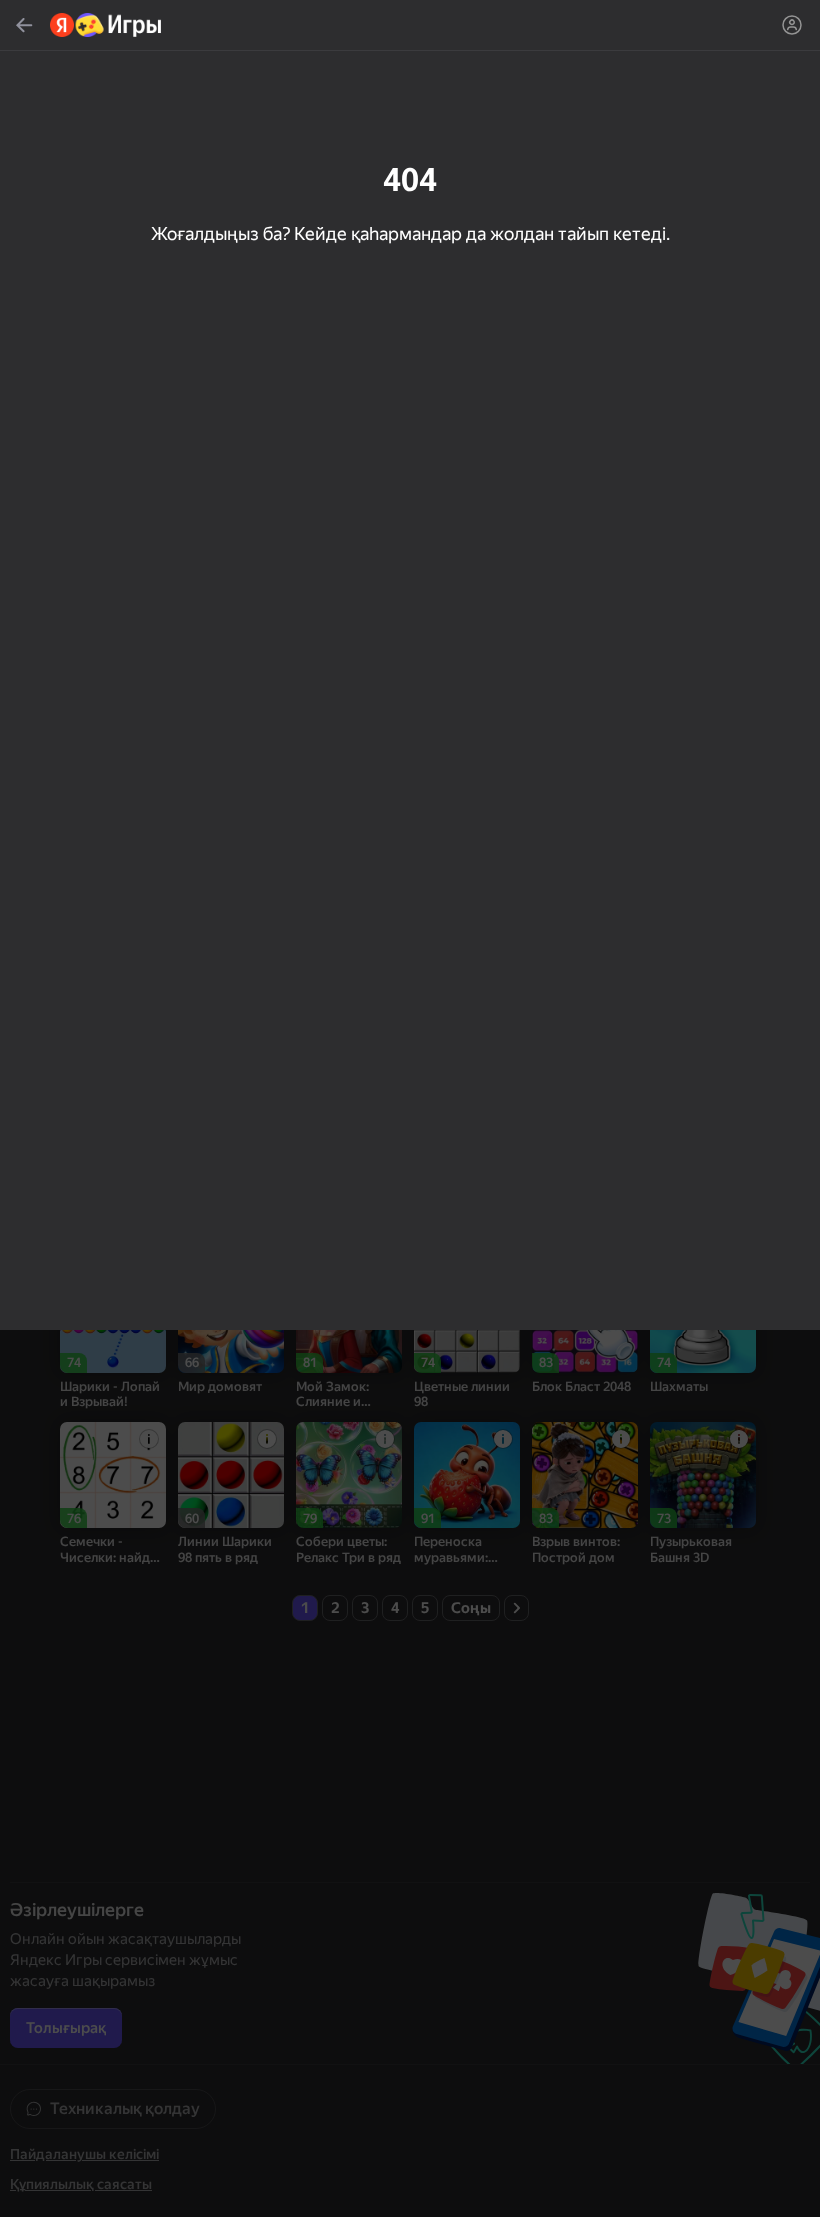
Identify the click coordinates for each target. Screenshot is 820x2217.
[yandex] (106, 25)
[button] (410, 1108)
